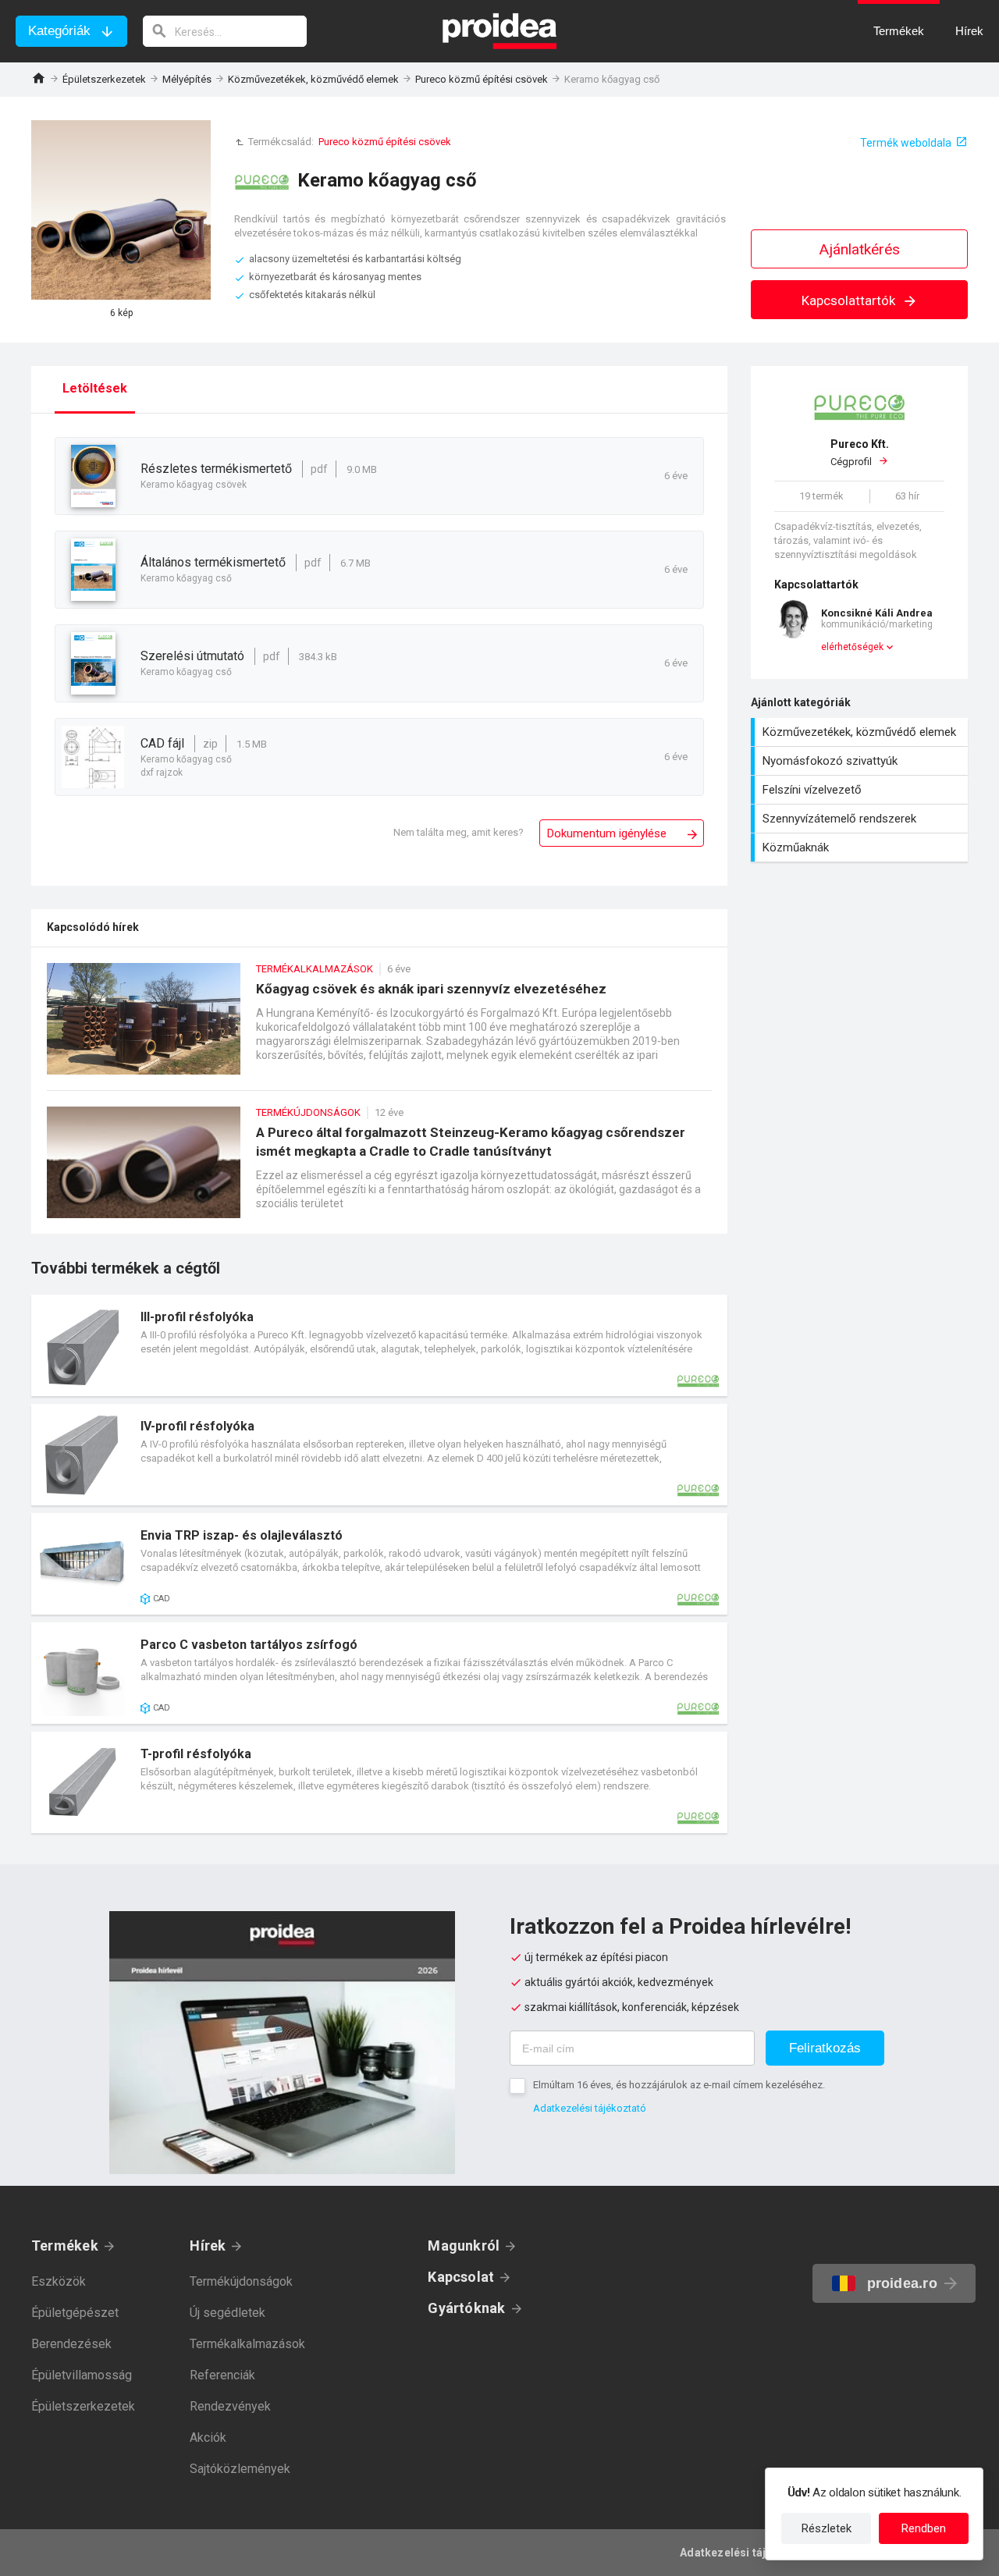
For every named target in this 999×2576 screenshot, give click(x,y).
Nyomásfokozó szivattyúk (861, 761)
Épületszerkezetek (104, 79)
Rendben (924, 2528)
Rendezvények (230, 2406)
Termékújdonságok (241, 2281)
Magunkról (464, 2246)
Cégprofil (860, 453)
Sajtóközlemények (240, 2469)
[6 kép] (121, 210)
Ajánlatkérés (860, 249)
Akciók (208, 2437)
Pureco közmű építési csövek (482, 79)
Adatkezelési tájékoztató (590, 2108)
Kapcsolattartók (850, 300)
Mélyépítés (187, 79)
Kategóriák (59, 31)
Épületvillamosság (82, 2375)
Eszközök (59, 2281)
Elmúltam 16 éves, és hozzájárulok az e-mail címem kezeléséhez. (679, 2085)
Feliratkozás (825, 2048)
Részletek (827, 2528)
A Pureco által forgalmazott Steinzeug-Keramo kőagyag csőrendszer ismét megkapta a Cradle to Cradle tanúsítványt (379, 1170)
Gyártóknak (466, 2308)
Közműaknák (861, 847)
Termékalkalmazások (247, 2344)
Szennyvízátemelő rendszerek (861, 819)
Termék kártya (379, 1345)
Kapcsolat (461, 2277)
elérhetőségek (852, 647)
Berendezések (71, 2344)
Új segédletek (228, 2313)
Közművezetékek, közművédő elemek (313, 79)
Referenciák (222, 2375)
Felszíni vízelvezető (861, 790)
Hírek (208, 2246)
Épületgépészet (75, 2313)
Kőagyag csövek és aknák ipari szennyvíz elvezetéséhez (379, 1027)
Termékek (65, 2246)
